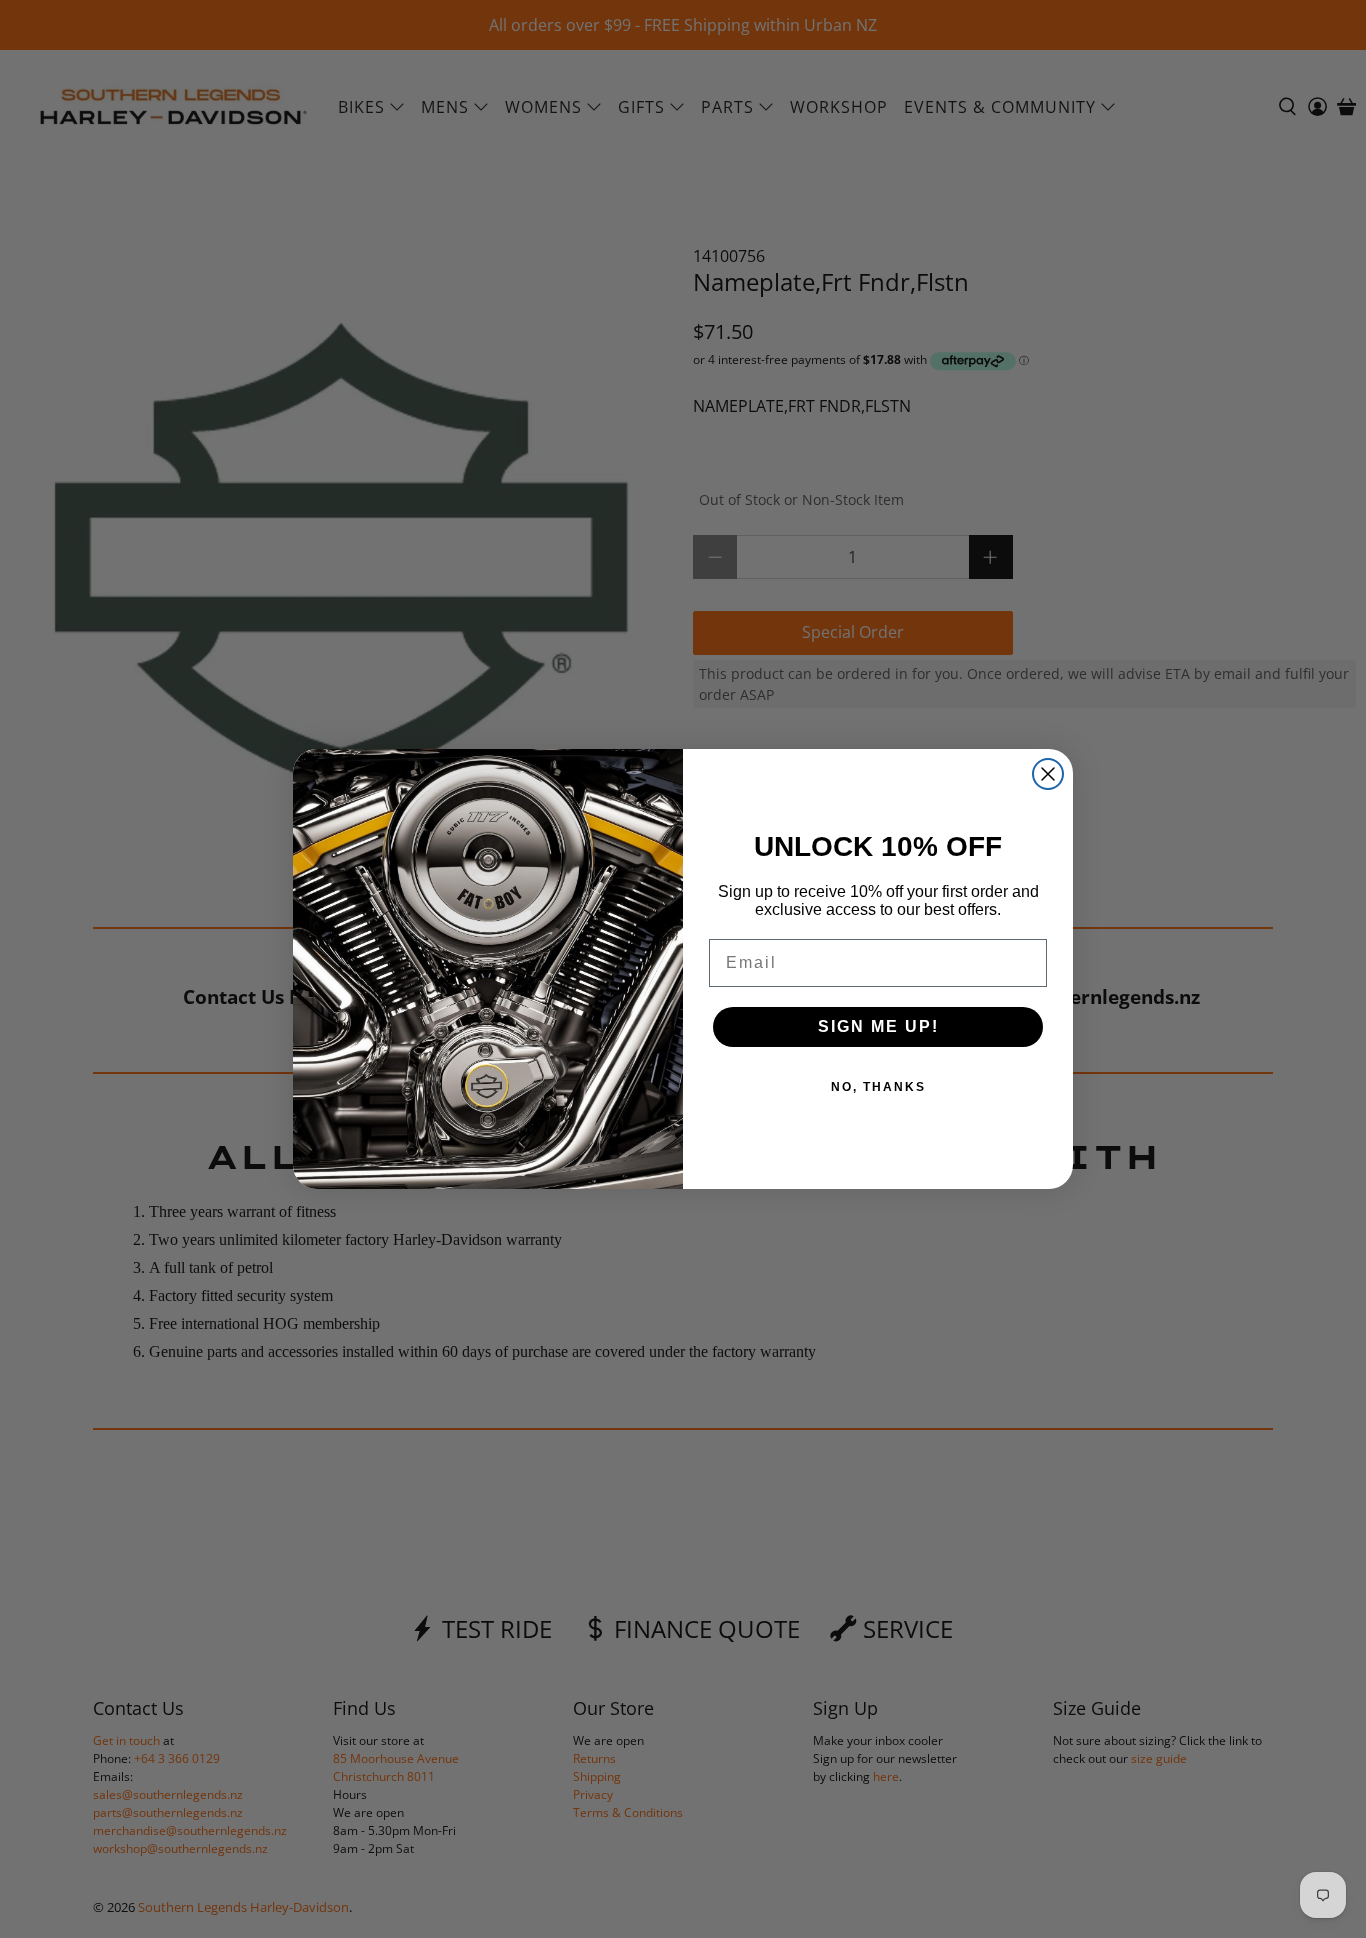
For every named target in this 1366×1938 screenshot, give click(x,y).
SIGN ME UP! (878, 1026)
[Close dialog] (1048, 774)
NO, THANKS (878, 1087)
